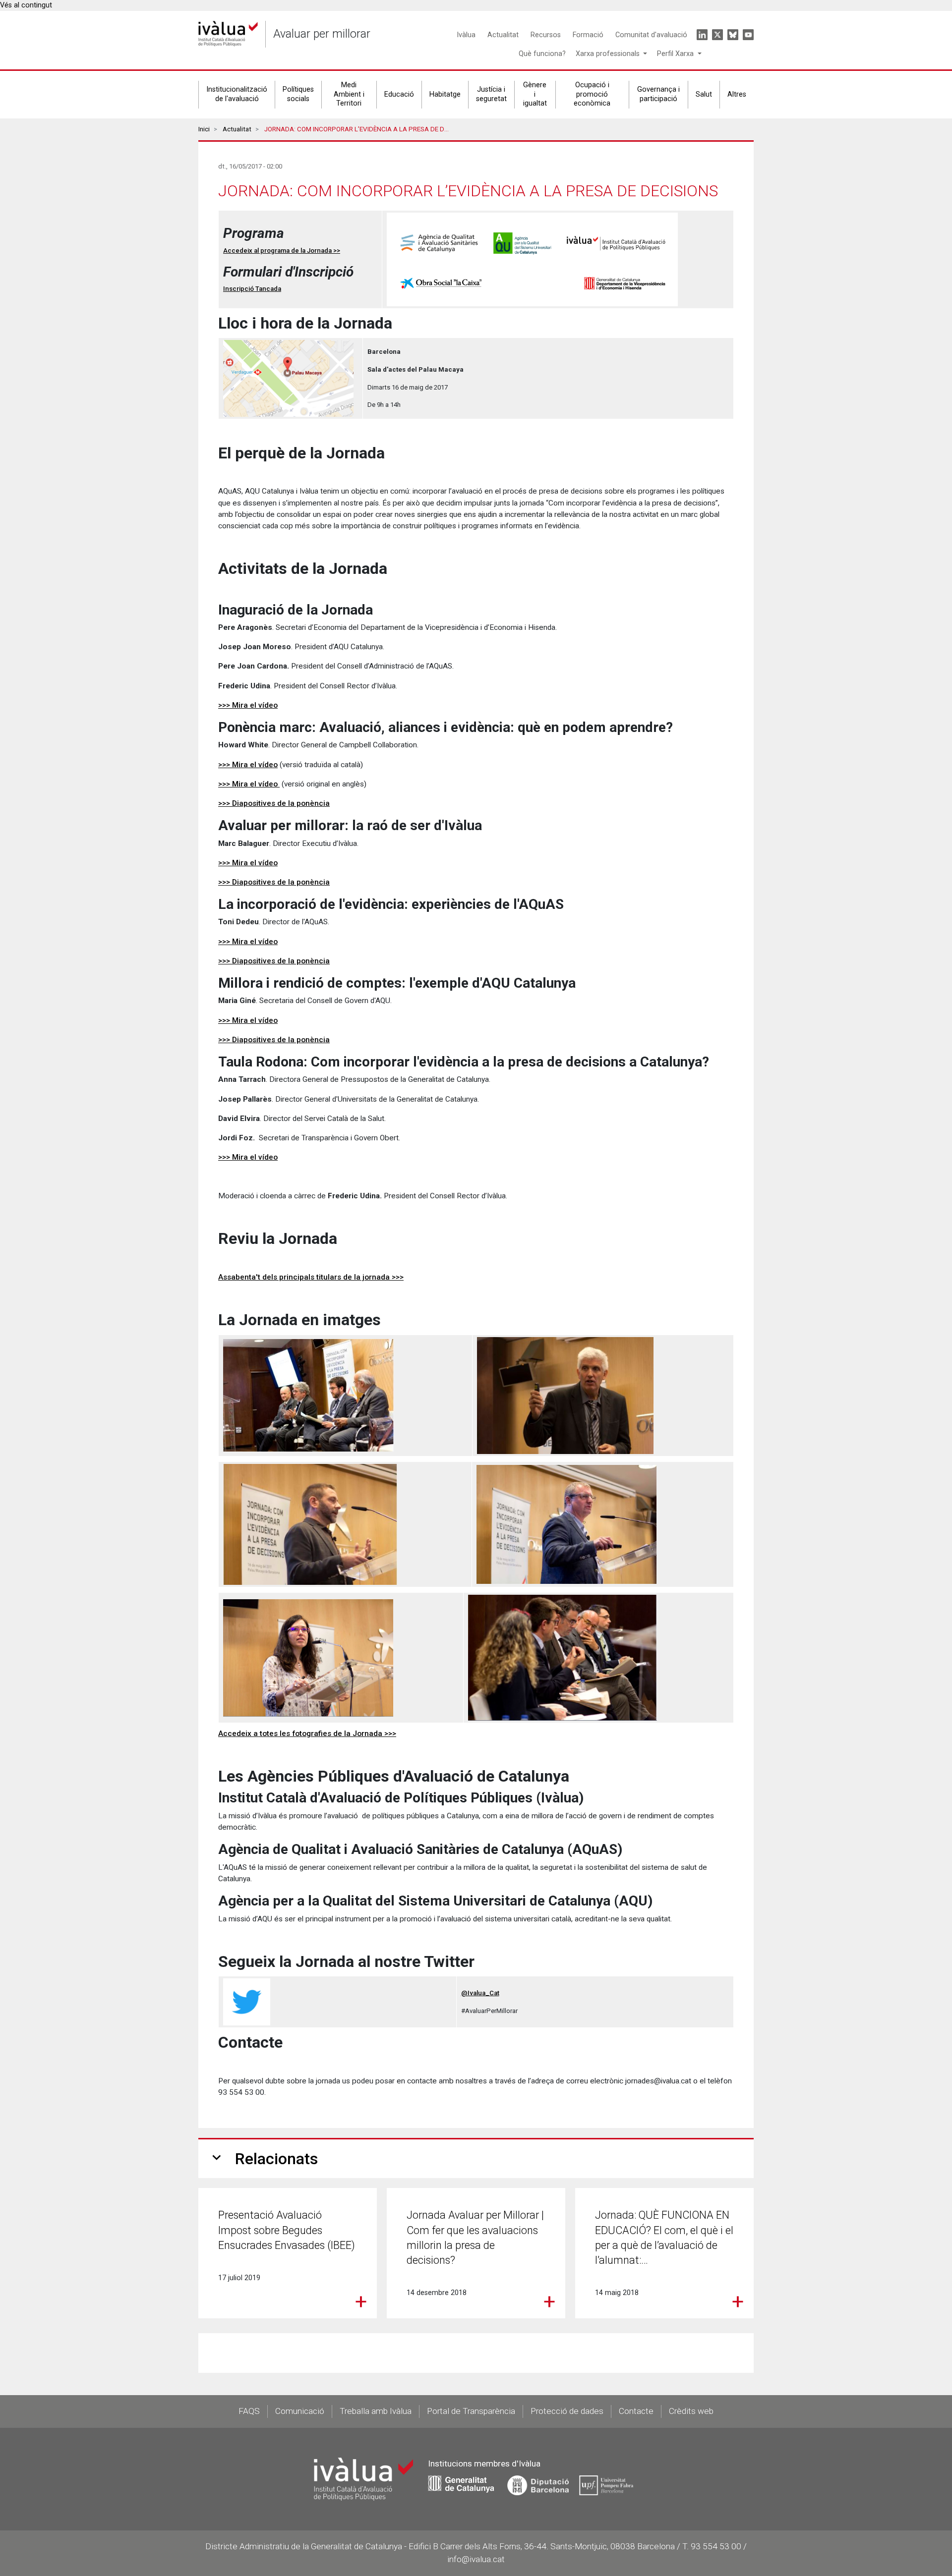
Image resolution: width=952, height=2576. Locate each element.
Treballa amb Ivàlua (376, 2411)
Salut (704, 94)
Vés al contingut (26, 5)
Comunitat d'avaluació (651, 35)
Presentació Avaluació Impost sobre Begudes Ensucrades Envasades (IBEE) (287, 2230)
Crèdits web (691, 2411)
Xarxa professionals (609, 54)
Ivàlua (466, 35)
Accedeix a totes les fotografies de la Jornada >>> (307, 1734)
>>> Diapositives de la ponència (274, 803)
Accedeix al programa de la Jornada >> (282, 251)
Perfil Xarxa (676, 54)
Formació (588, 35)
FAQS (249, 2411)
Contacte (636, 2411)
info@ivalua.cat (476, 2559)
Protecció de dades (567, 2411)
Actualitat (503, 35)
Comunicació (300, 2411)
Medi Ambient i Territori (349, 94)
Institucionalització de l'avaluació (237, 94)
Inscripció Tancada (252, 289)
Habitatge (445, 94)
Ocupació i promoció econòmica (592, 94)
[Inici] (228, 34)
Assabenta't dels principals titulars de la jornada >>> (311, 1277)
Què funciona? (542, 54)
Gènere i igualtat (535, 94)
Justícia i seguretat (491, 94)
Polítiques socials (298, 94)
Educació (399, 94)
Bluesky (733, 35)
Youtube (748, 35)
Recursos (546, 35)
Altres (737, 94)
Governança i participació (658, 94)
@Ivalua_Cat (480, 1993)
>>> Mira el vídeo (248, 705)
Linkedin (702, 35)
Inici (204, 129)
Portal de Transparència (471, 2411)
